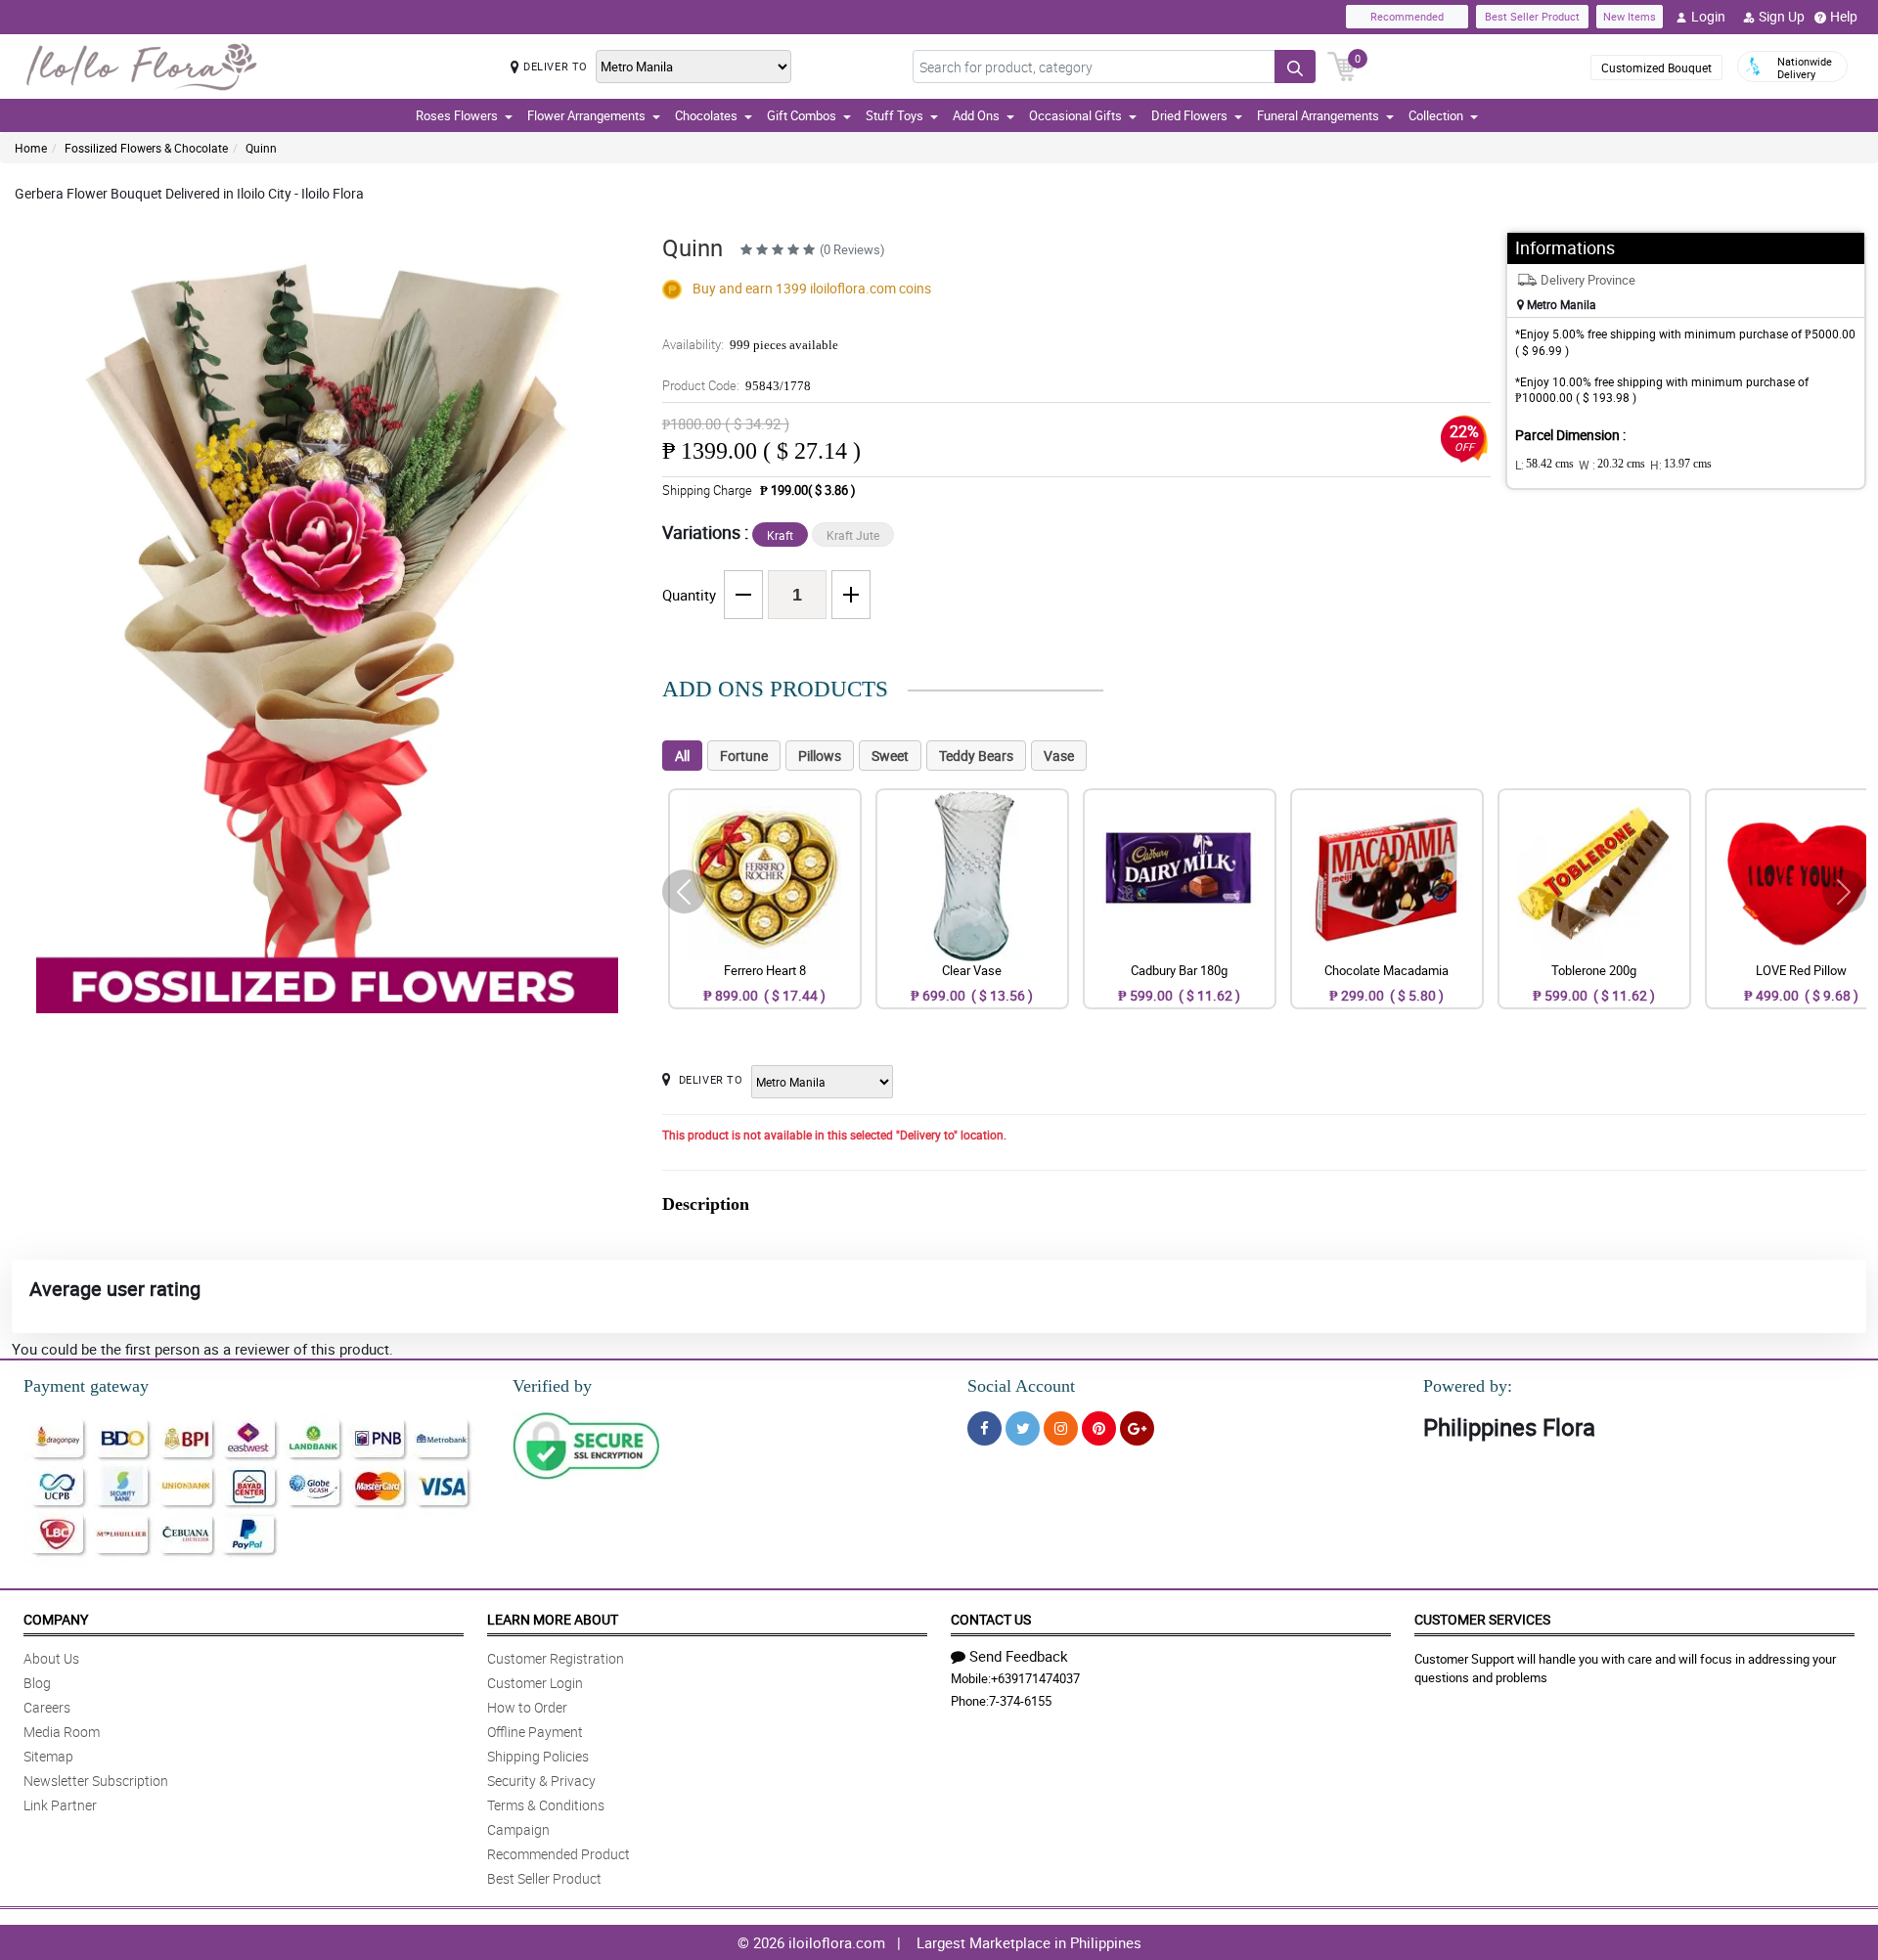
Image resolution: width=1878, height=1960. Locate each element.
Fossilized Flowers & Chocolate (146, 148)
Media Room (62, 1732)
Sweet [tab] (890, 756)
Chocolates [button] (706, 115)
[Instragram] (1061, 1428)
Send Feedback (1019, 1656)
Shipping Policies (538, 1756)
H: (1681, 465)
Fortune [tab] (744, 756)
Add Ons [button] (976, 115)
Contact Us (991, 1619)
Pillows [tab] (820, 756)
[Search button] (1295, 67)
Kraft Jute (853, 535)
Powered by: (1468, 1386)
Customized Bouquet (1656, 67)
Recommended (1407, 16)
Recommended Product (559, 1854)
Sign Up (1782, 16)
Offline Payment (535, 1732)
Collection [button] (1436, 115)
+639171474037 (1035, 1678)
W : (1612, 465)
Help (1844, 16)
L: (1544, 465)
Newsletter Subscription (96, 1781)
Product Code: (737, 385)
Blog (37, 1683)
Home (31, 148)
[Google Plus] (1137, 1428)
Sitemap (48, 1756)
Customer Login (535, 1683)
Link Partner (60, 1805)
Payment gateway (86, 1386)
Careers (47, 1707)
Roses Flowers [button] (457, 115)
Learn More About (553, 1619)
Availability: (750, 344)
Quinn (261, 148)
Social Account (1021, 1386)
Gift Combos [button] (802, 115)
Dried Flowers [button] (1189, 115)
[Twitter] (1023, 1428)
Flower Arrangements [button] (586, 115)
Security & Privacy (541, 1781)
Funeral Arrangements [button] (1318, 115)
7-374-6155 (1020, 1701)
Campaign (518, 1829)
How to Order (527, 1707)
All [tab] (682, 756)
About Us (51, 1658)
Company (56, 1619)
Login (1708, 16)
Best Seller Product (1532, 16)
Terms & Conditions (546, 1805)
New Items (1630, 16)
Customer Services (1482, 1619)
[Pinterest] (1099, 1428)
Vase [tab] (1059, 756)
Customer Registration (556, 1658)
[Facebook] (984, 1428)
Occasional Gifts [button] (1075, 115)
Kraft (780, 535)
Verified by (552, 1386)
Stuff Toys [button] (894, 115)
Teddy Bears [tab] (976, 756)
